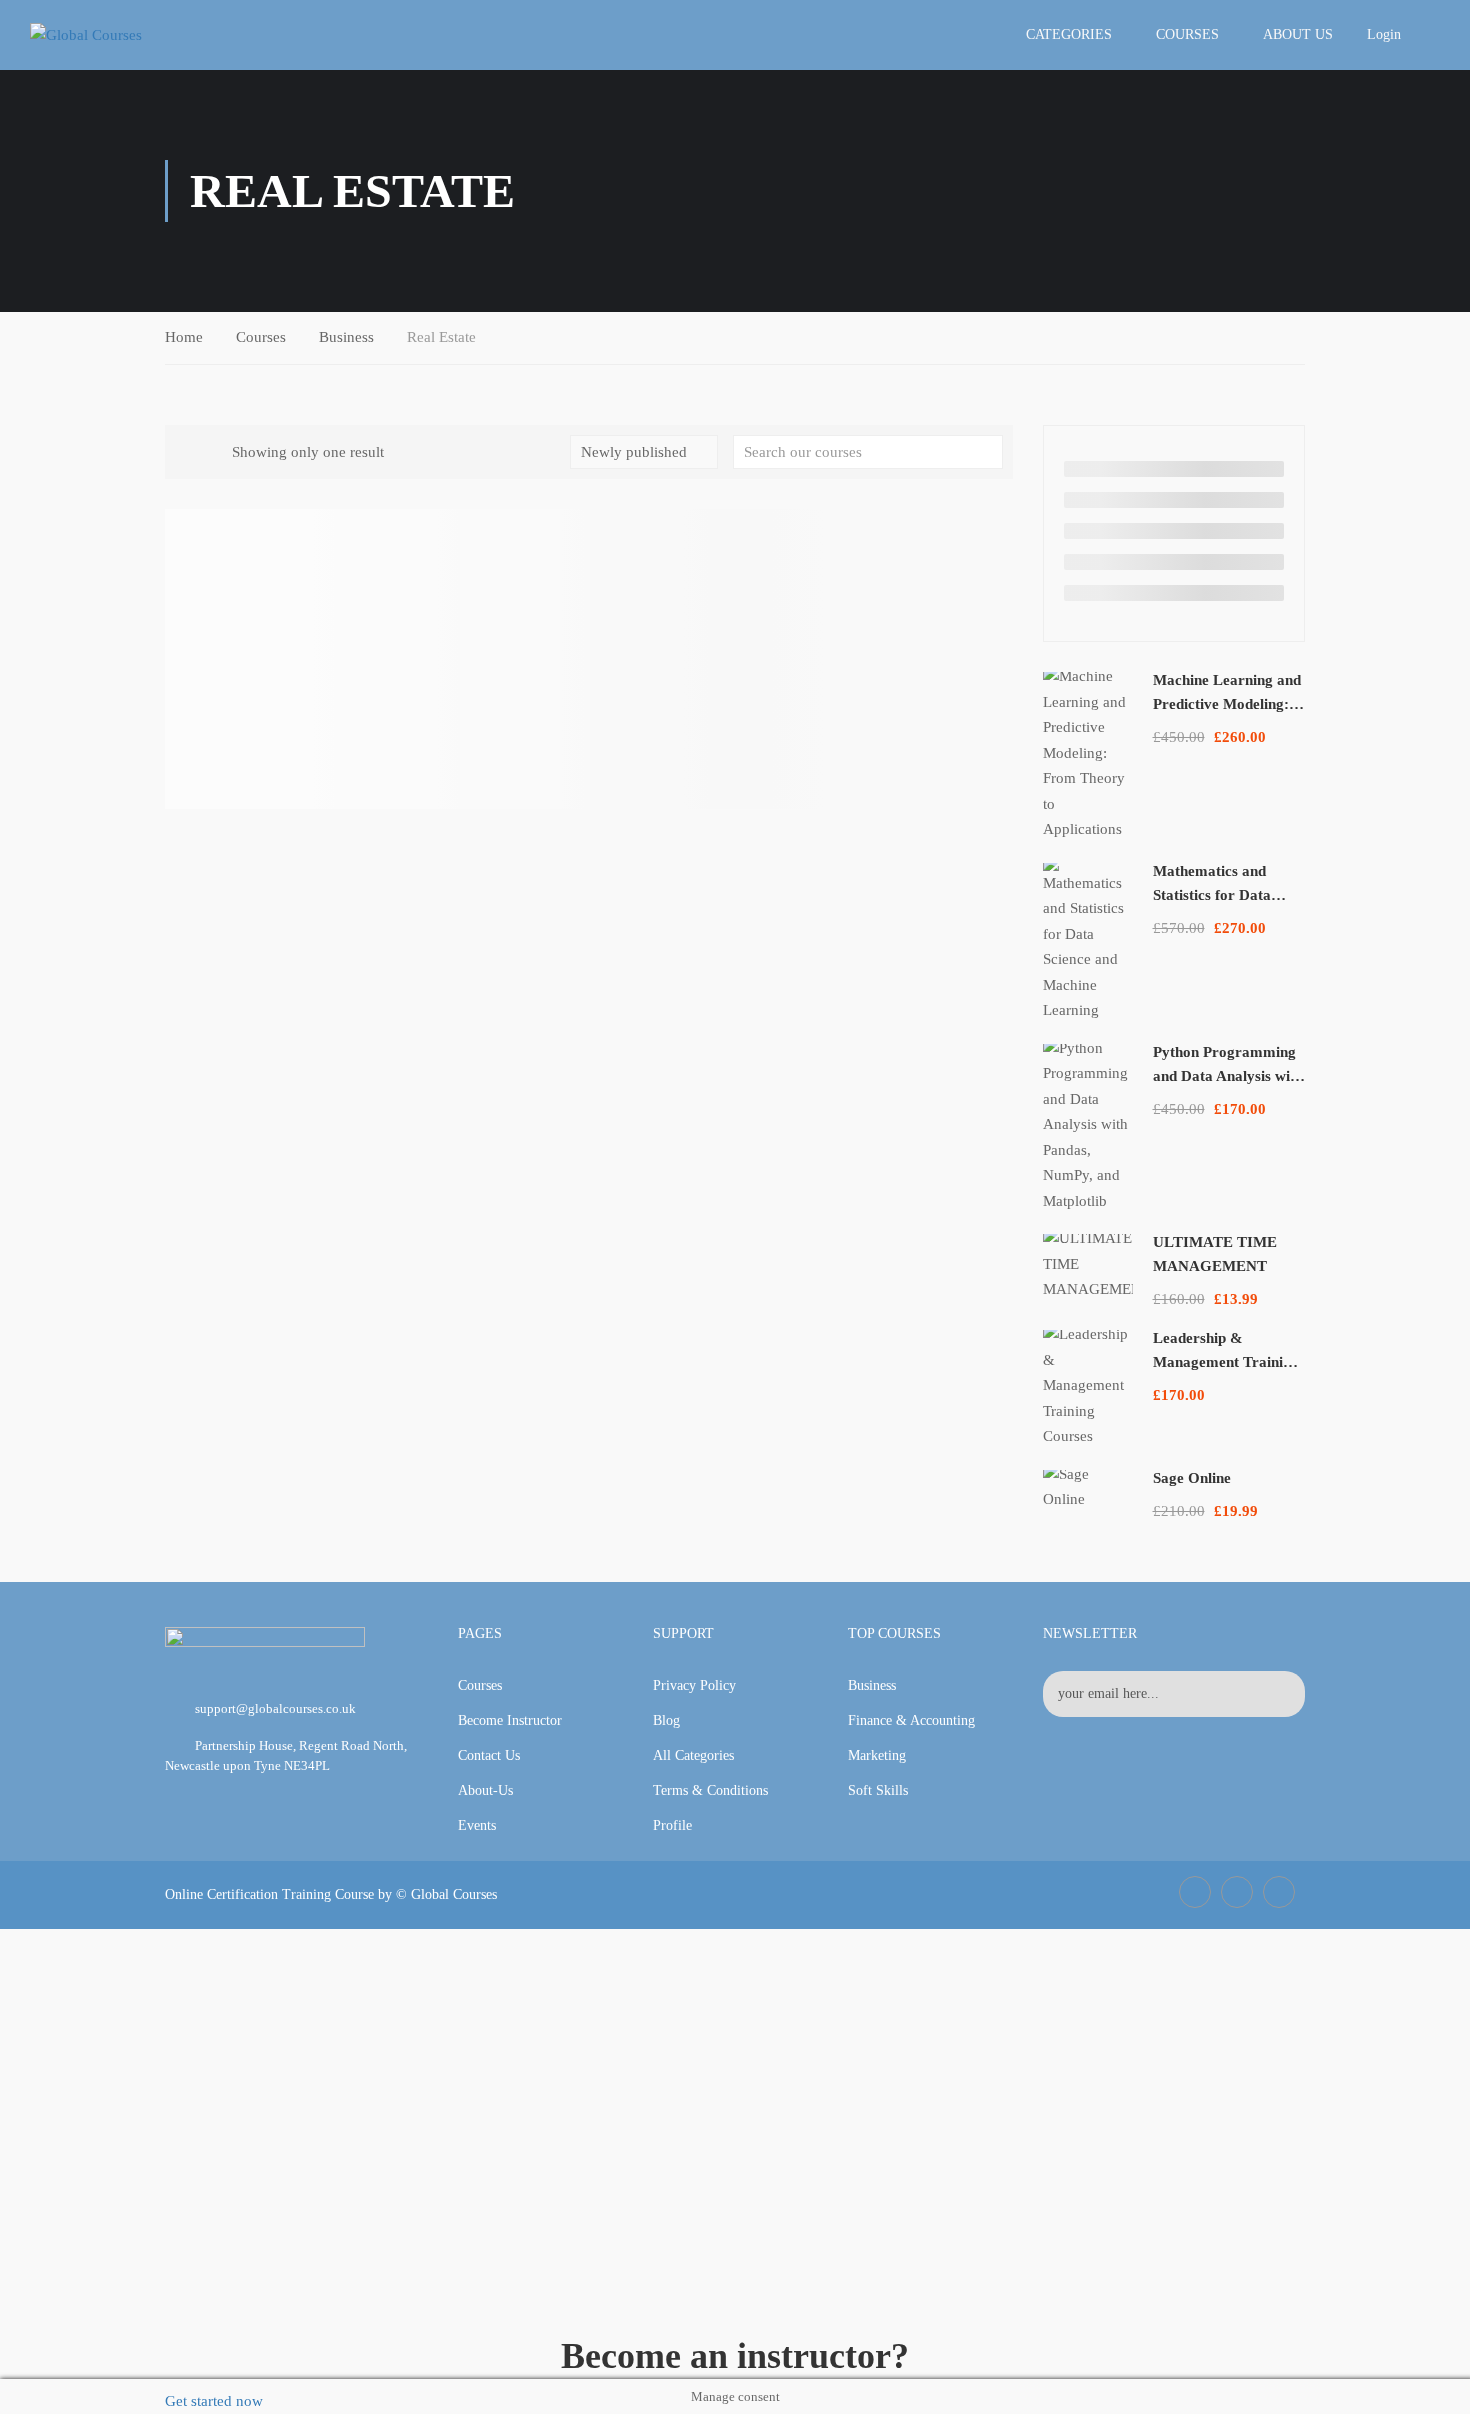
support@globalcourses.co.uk (275, 1708)
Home (184, 337)
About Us (1298, 34)
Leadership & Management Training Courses (1226, 1362)
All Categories (693, 1755)
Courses (1187, 34)
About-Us (485, 1790)
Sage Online (1192, 1478)
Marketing (877, 1755)
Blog (666, 1720)
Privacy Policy (694, 1685)
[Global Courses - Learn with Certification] (120, 35)
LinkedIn (1237, 1892)
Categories (1069, 34)
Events (477, 1825)
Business (346, 337)
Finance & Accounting (911, 1720)
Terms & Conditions (710, 1790)
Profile (672, 1825)
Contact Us (489, 1755)
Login (1384, 34)
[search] (988, 452)
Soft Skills (878, 1790)
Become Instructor (510, 1720)
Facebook (1195, 1892)
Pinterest (1279, 1892)
